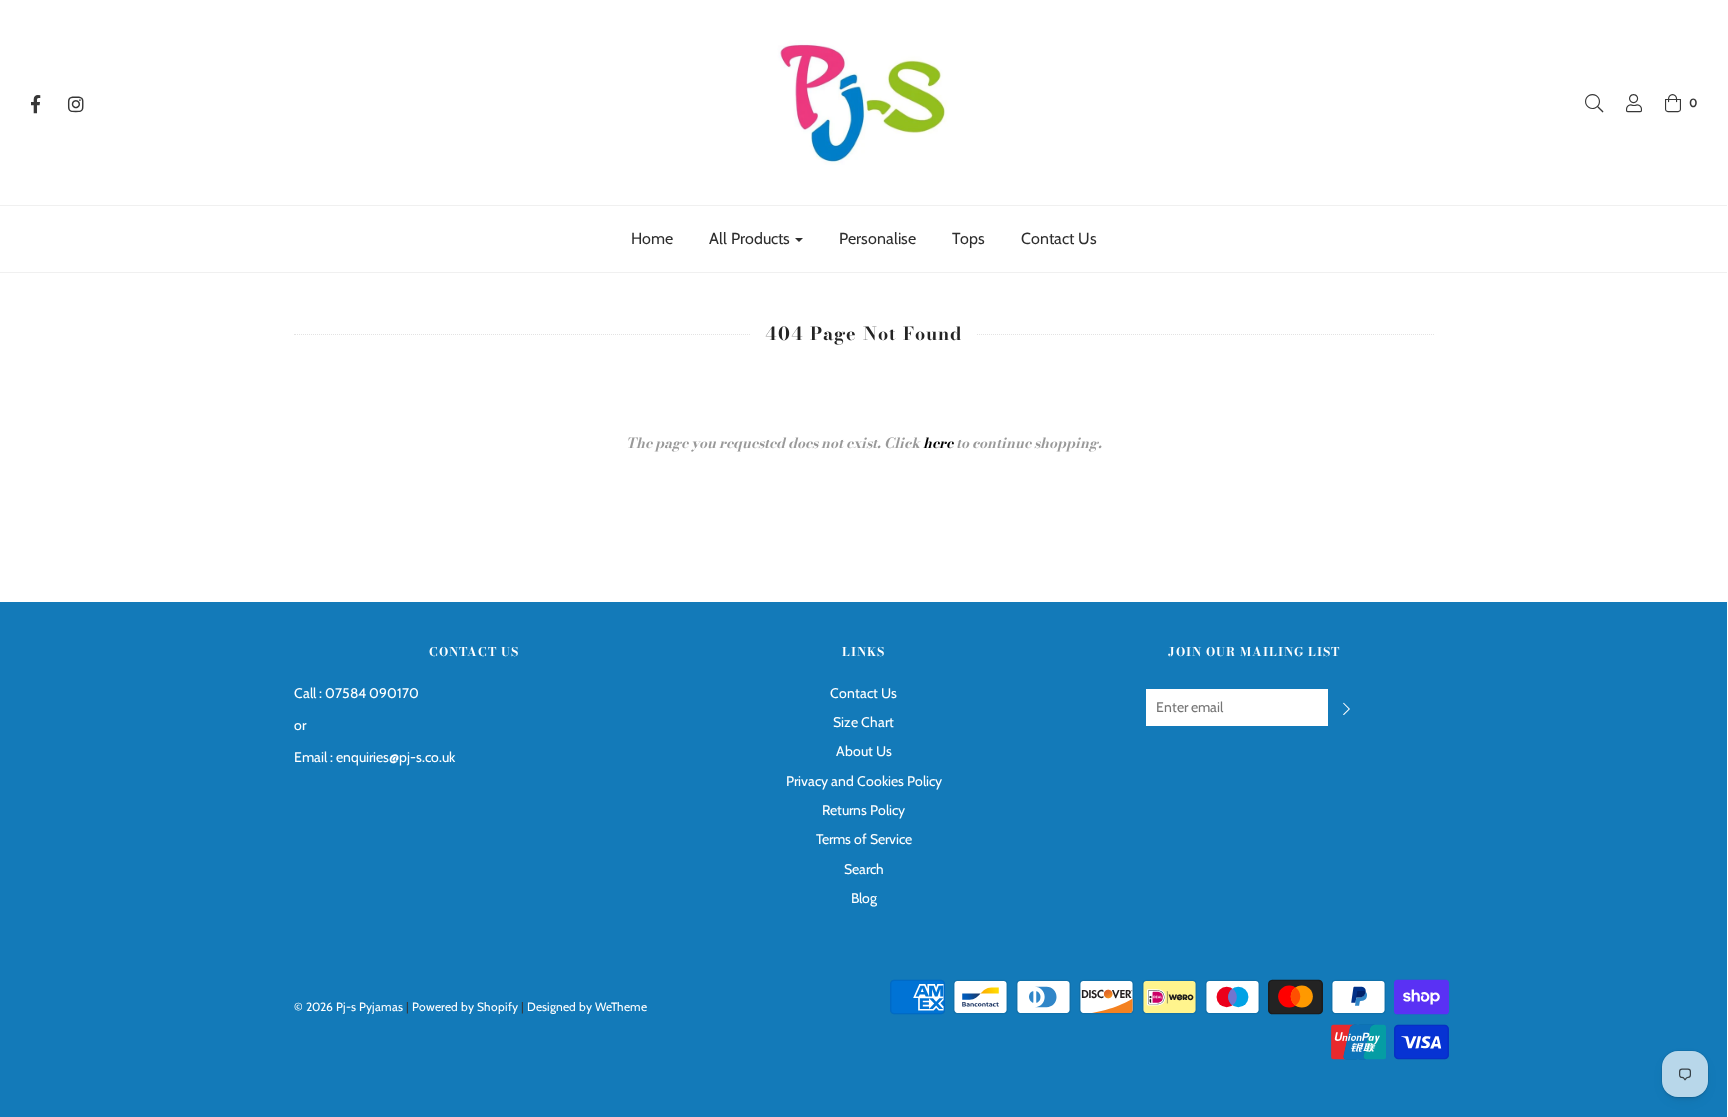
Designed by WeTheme (587, 1006)
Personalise (877, 238)
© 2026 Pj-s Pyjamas (348, 1006)
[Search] (1584, 103)
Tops (968, 238)
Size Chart (863, 722)
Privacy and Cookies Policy (864, 781)
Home (652, 238)
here (938, 443)
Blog (864, 898)
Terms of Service (864, 839)
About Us (864, 751)
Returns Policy (863, 810)
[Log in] (1624, 103)
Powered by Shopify (465, 1006)
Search (864, 869)
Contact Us (1059, 238)
